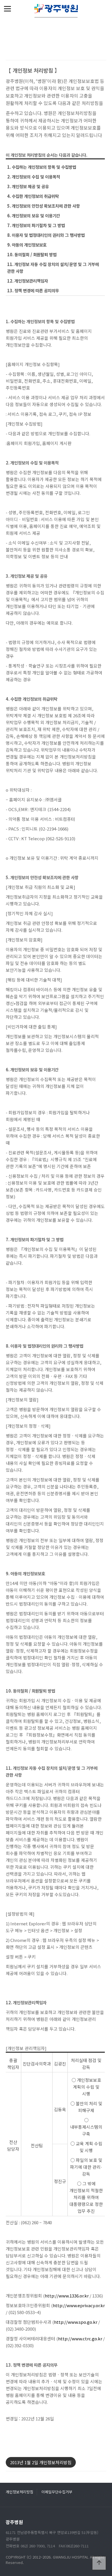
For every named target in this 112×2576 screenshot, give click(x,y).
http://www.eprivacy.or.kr (79, 2305)
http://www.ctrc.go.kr (80, 2338)
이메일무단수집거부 (57, 2492)
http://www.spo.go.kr (76, 2322)
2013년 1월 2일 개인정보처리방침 (41, 2462)
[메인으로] (56, 9)
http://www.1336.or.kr (67, 2296)
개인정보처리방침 (20, 2492)
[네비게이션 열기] (7, 9)
